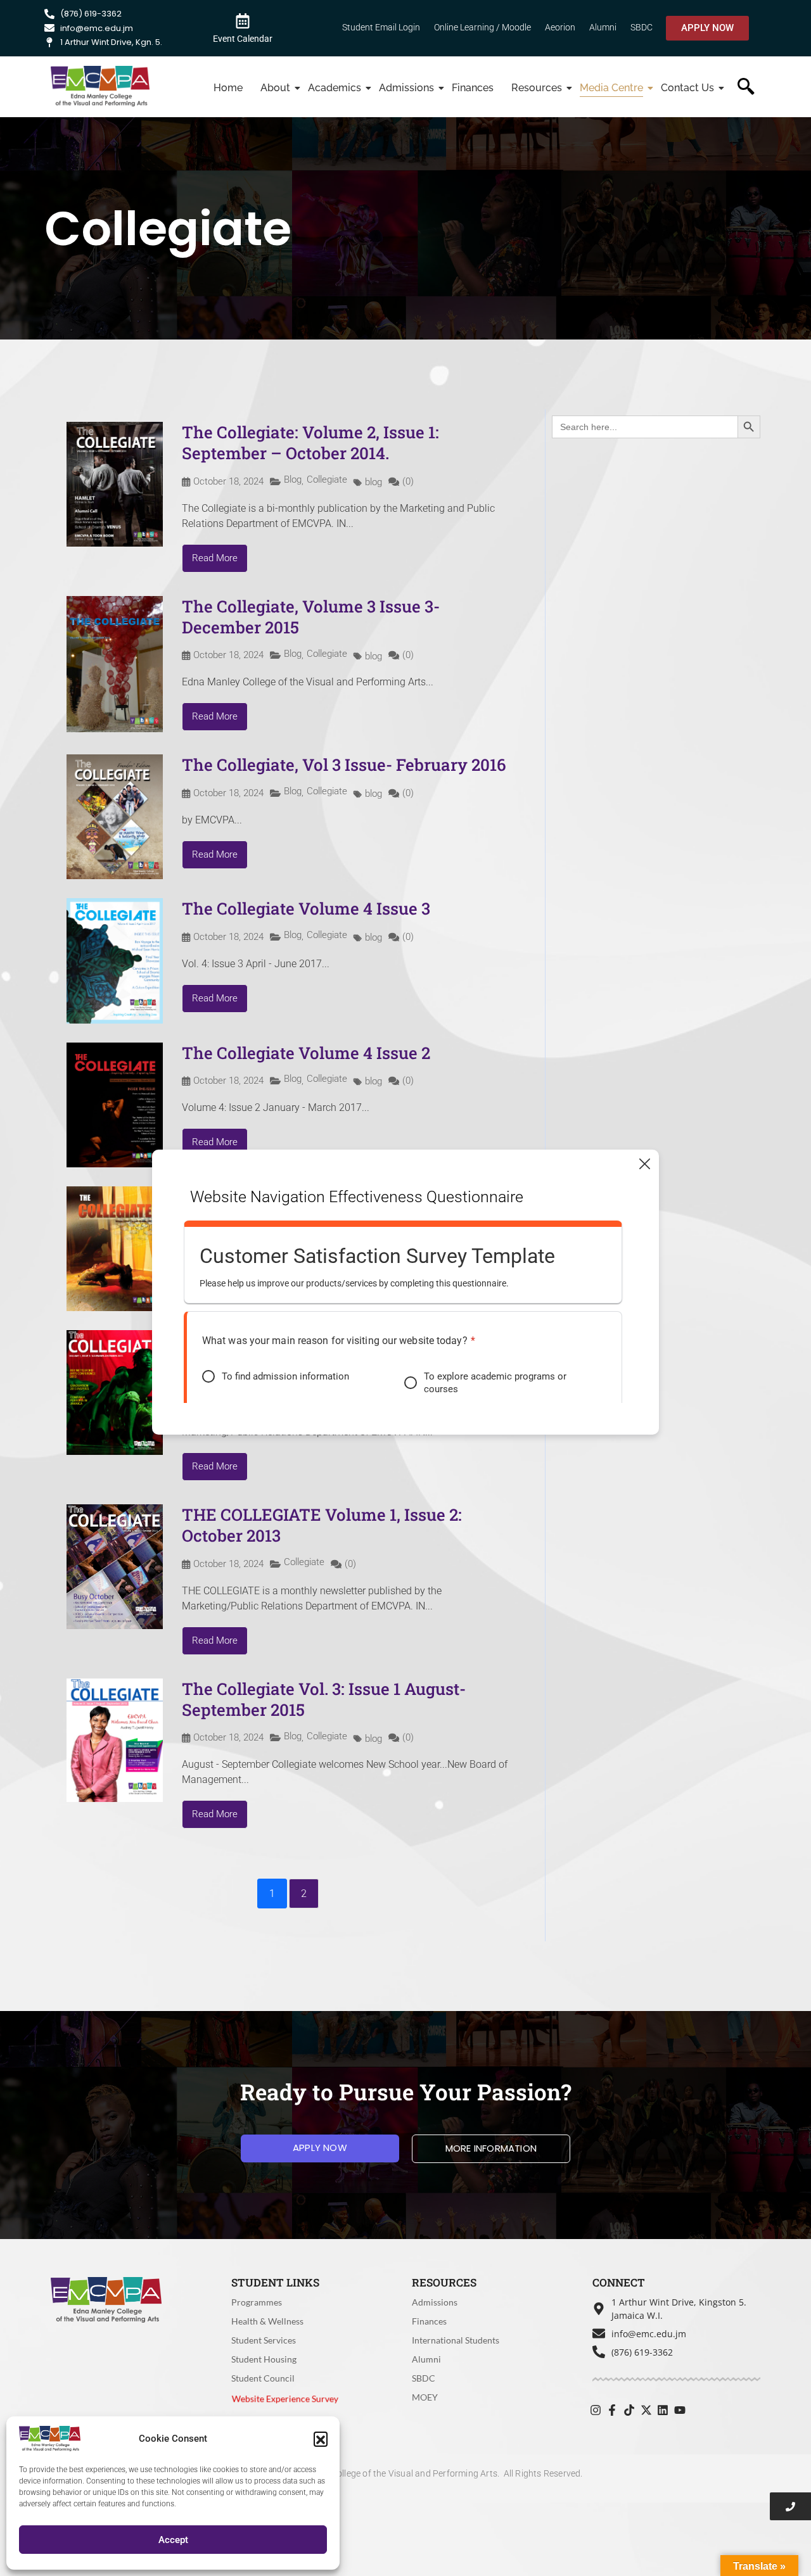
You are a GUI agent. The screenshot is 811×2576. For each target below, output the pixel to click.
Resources (537, 88)
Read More (215, 558)
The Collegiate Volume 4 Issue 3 (306, 908)
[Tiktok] (629, 2410)
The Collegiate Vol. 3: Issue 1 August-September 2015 (324, 1699)
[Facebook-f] (613, 2410)
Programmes (257, 2302)
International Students (456, 2340)
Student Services (264, 2340)
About (275, 88)
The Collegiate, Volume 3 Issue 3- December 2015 (311, 617)
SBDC (642, 27)
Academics (335, 88)
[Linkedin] (663, 2410)
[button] (321, 2439)
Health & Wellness (267, 2321)
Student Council (263, 2378)
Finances (473, 88)
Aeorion (560, 27)
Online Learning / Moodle (482, 27)
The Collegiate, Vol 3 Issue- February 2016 (344, 765)
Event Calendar (243, 39)
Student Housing (264, 2359)
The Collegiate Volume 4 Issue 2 (306, 1053)
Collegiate (327, 479)
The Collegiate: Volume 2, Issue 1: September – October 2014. (310, 443)
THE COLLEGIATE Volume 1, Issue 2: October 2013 (322, 1525)
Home (228, 88)
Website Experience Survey (285, 2398)
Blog (293, 479)
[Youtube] (680, 2410)
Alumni (603, 27)
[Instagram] (596, 2410)
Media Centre (611, 88)
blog (374, 482)
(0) (408, 482)
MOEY (425, 2397)
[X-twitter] (646, 2410)
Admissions (406, 88)
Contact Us (687, 88)
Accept (173, 2540)
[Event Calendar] (243, 20)
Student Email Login (381, 27)
